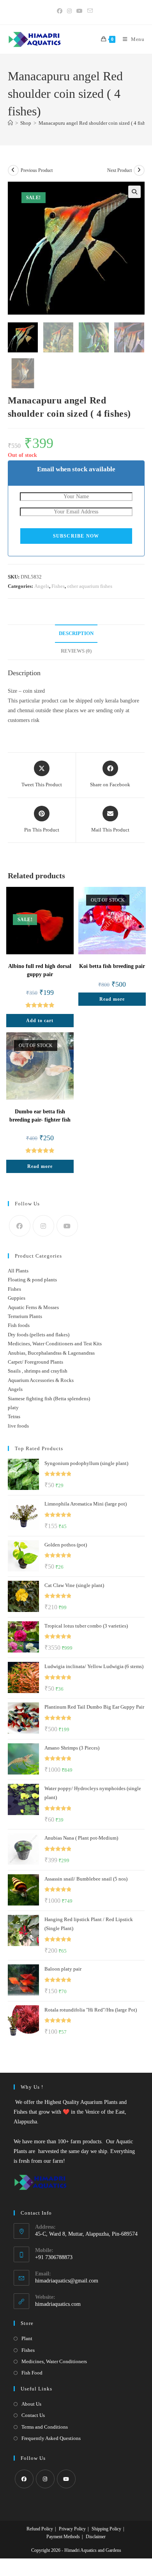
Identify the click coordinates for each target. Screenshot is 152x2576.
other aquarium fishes (90, 586)
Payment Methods (63, 2537)
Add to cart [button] (40, 1021)
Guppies (17, 1298)
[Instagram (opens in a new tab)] (69, 11)
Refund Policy (40, 2529)
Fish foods (19, 1325)
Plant (27, 2338)
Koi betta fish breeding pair (112, 966)
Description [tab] (76, 633)
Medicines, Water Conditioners (54, 2361)
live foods (18, 1426)
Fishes (58, 586)
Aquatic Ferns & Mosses (33, 1307)
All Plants (18, 1271)
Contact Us (33, 2415)
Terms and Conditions (45, 2427)
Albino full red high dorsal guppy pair (40, 970)
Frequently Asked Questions (51, 2438)
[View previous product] (13, 170)
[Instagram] (43, 1226)
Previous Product (37, 170)
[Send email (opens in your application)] (90, 11)
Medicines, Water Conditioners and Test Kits (55, 1344)
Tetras (14, 1416)
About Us (31, 2404)
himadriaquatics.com (58, 2304)
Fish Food (32, 2373)
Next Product (119, 170)
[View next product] (139, 170)
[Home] (10, 123)
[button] (134, 192)
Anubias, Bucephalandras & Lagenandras (51, 1353)
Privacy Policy (72, 2529)
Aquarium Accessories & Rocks (41, 1380)
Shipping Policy (106, 2529)
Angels (42, 586)
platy (13, 1407)
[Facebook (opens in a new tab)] (61, 11)
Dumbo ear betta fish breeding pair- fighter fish (40, 1116)
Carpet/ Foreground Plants (35, 1362)
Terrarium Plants (25, 1316)
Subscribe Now (76, 536)
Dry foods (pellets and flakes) (39, 1335)
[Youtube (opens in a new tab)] (80, 11)
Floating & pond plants (32, 1280)
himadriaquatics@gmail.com (67, 2281)
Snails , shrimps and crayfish (38, 1371)
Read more (112, 999)
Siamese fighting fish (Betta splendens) (49, 1399)
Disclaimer (96, 2537)
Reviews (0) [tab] (76, 651)
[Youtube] (67, 1226)
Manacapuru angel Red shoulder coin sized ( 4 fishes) (95, 123)
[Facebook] (20, 1226)
